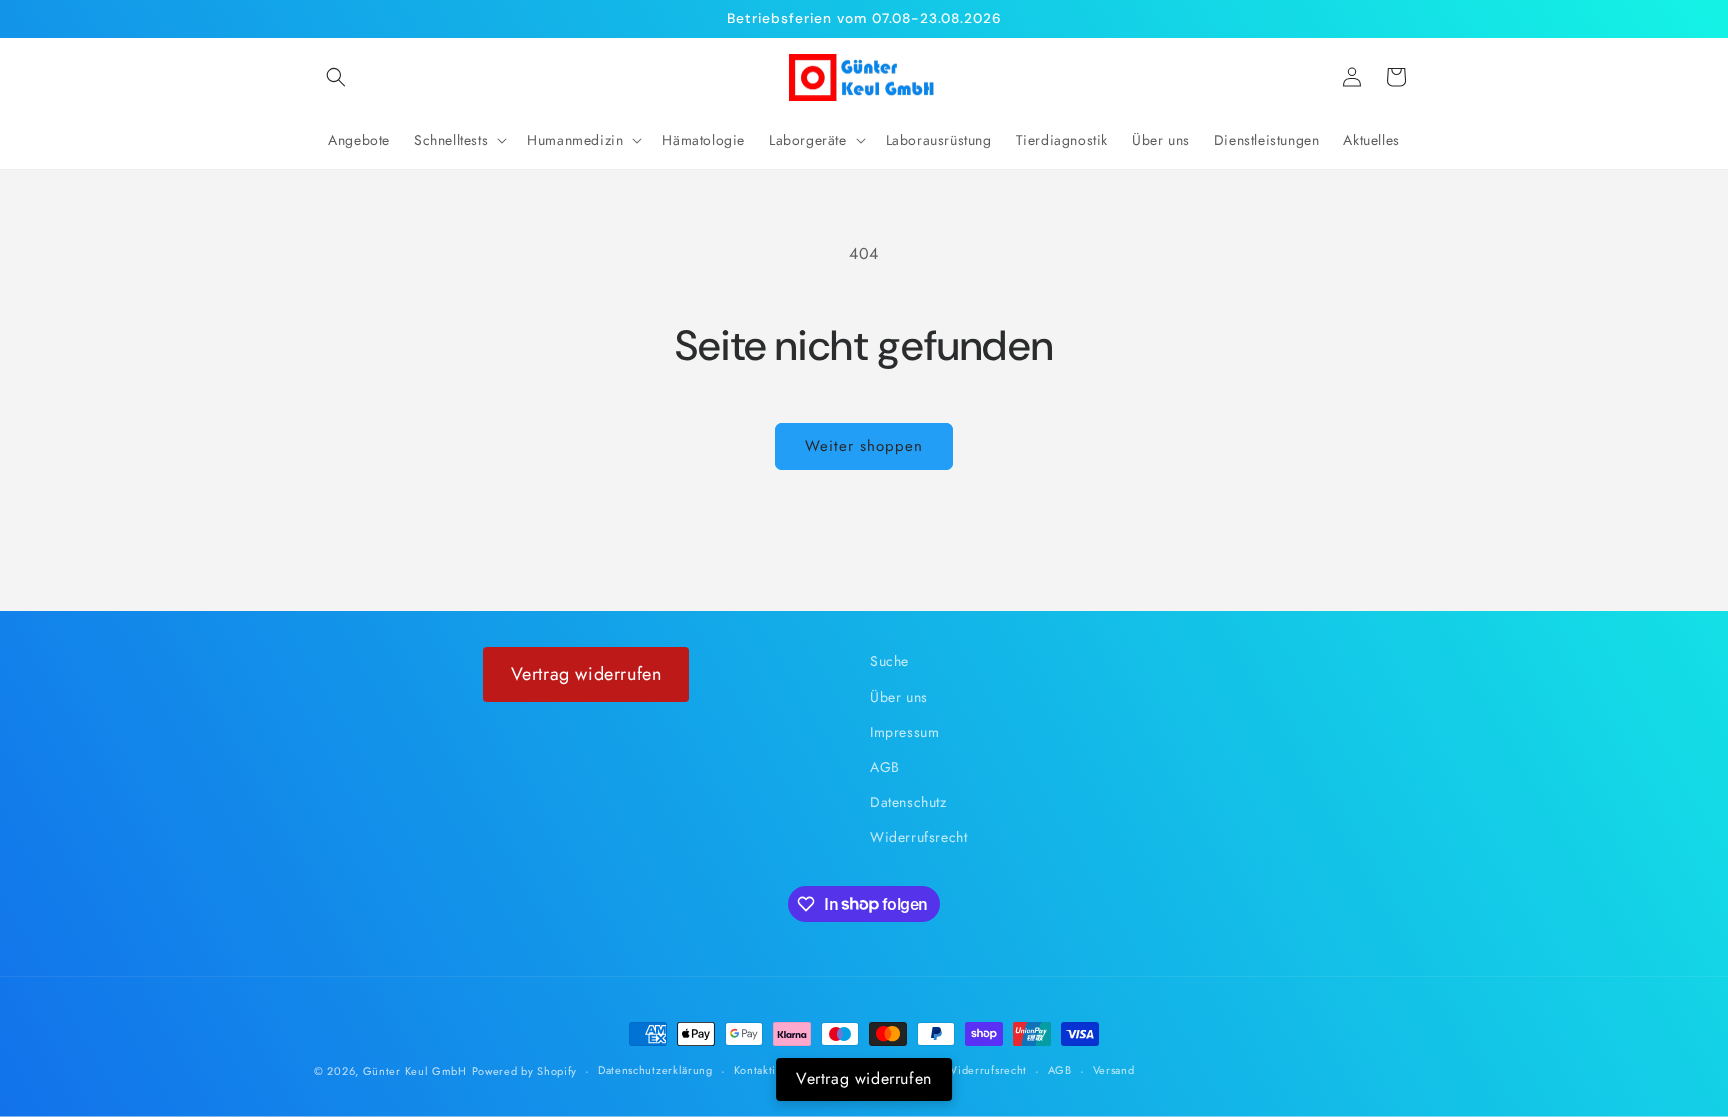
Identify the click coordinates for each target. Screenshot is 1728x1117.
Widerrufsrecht (918, 837)
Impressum (904, 732)
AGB (885, 767)
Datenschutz (908, 802)
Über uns (899, 697)
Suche (889, 661)
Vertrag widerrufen (586, 674)
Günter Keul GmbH (415, 1071)
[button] (336, 77)
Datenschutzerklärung (655, 1070)
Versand (1114, 1070)
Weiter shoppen (864, 446)
